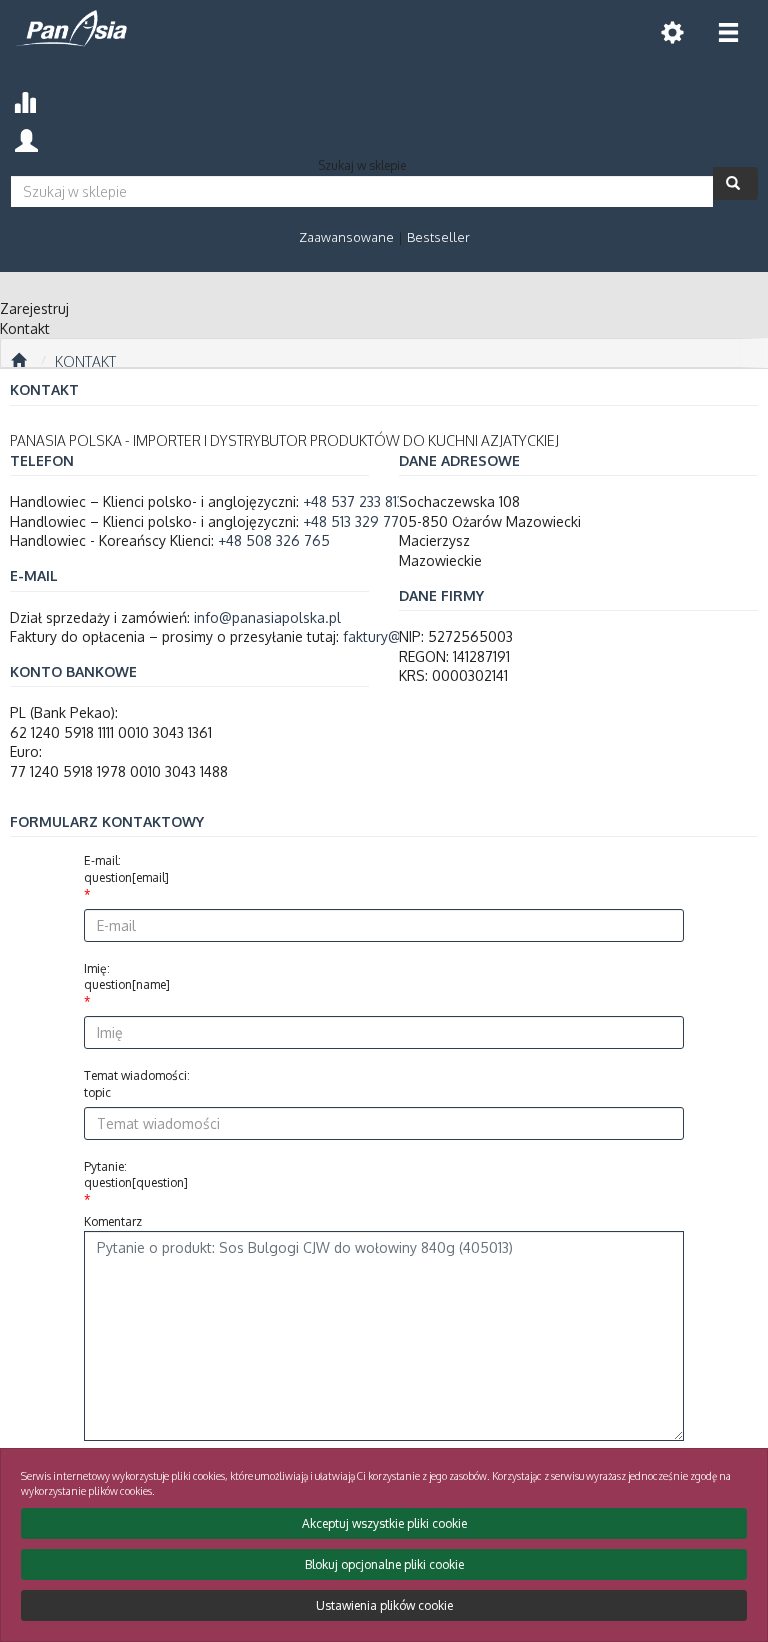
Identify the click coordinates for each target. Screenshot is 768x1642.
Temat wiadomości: (137, 1084)
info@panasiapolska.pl (267, 617)
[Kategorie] (728, 32)
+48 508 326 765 (274, 540)
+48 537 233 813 (353, 501)
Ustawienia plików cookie (384, 1605)
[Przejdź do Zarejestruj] (18, 361)
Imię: (127, 977)
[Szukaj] (735, 183)
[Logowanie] (26, 138)
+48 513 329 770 (355, 521)
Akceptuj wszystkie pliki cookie (384, 1523)
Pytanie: (136, 1175)
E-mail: (126, 869)
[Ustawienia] (672, 32)
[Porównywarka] (24, 99)
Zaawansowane (346, 237)
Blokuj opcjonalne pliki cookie (384, 1564)
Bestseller (438, 237)
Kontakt (85, 361)
